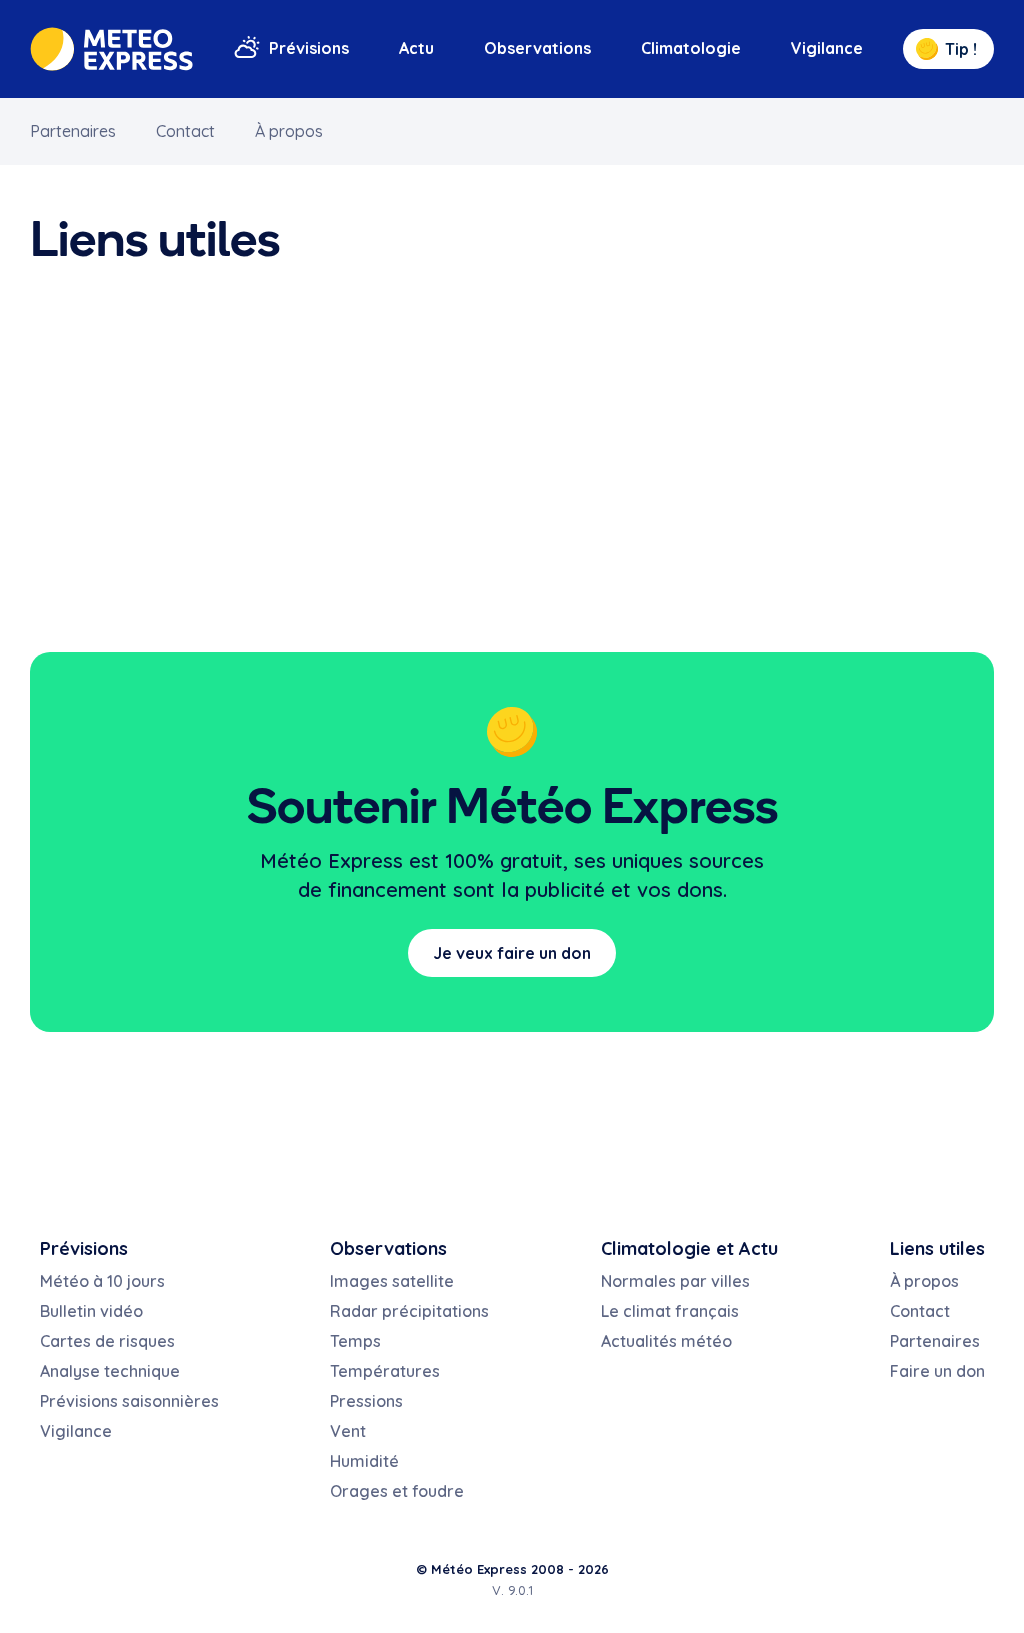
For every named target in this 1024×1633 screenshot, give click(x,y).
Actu (416, 48)
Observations (537, 48)
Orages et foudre (397, 1491)
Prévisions (309, 48)
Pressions (366, 1401)
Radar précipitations (409, 1311)
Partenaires (73, 131)
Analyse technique (110, 1371)
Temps (355, 1341)
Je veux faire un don (512, 953)
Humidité (364, 1461)
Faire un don (937, 1371)
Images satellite (392, 1281)
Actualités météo (666, 1341)
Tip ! (961, 49)
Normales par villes (675, 1281)
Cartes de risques (107, 1341)
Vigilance (827, 48)
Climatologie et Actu (689, 1248)
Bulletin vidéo (91, 1311)
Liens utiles (937, 1248)
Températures (385, 1371)
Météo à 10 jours (102, 1281)
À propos (289, 131)
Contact (185, 131)
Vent (348, 1431)
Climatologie (691, 48)
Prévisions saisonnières (129, 1401)
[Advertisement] (512, 462)
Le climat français (670, 1311)
